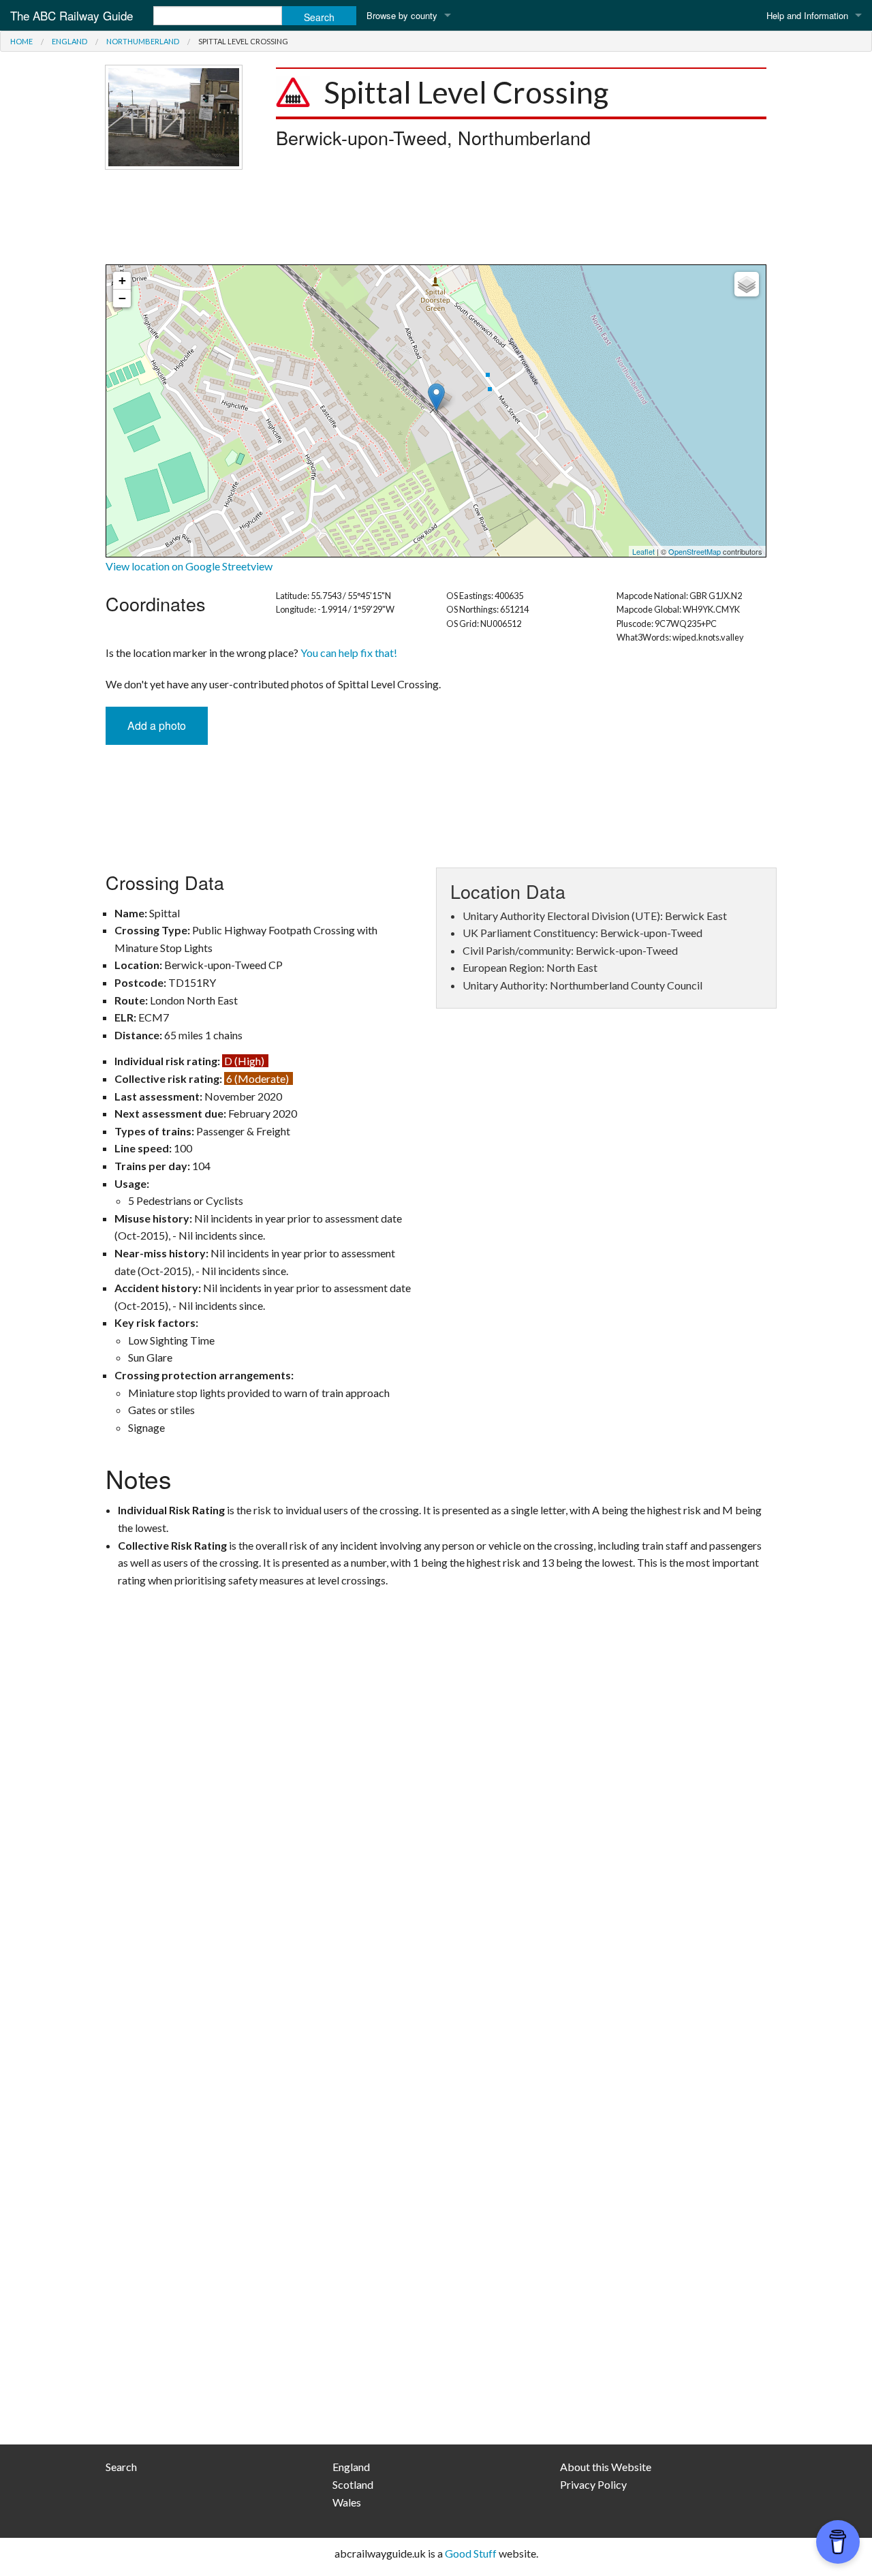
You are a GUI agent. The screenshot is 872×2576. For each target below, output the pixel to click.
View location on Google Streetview (189, 566)
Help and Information (807, 15)
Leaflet (643, 551)
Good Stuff (471, 2553)
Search (121, 2467)
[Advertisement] (436, 217)
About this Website (606, 2467)
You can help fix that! (349, 653)
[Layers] (747, 284)
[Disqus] (436, 1884)
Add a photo (157, 725)
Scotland (353, 2484)
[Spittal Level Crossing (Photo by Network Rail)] (174, 116)
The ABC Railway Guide (72, 15)
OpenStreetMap (695, 551)
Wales (347, 2502)
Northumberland (143, 41)
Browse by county (402, 15)
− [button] (122, 298)
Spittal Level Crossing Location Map (434, 411)
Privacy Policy (593, 2484)
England (69, 41)
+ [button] (122, 280)
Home (21, 41)
